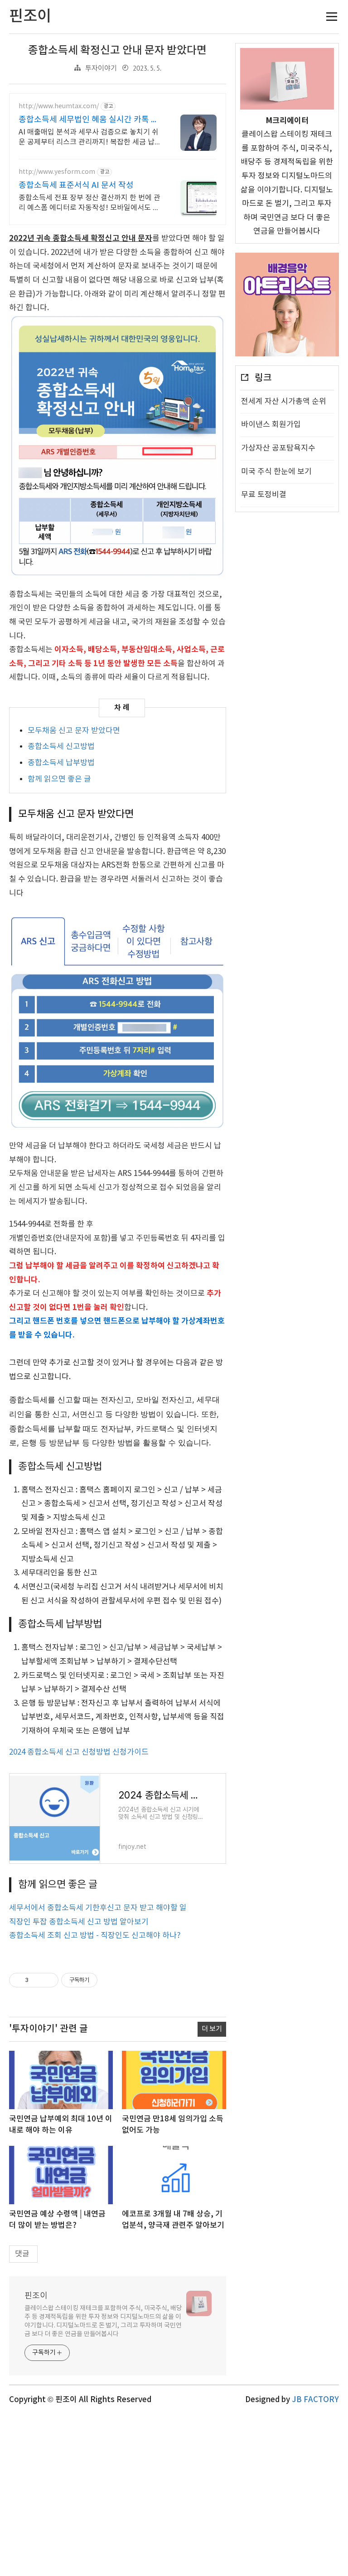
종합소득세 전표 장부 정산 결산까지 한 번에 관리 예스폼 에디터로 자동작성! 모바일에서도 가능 (89, 203)
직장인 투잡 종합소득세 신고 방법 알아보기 (79, 1922)
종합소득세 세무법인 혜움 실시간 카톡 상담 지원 (89, 120)
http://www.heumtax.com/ (59, 106)
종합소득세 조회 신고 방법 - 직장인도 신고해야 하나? (95, 1936)
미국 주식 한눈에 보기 (276, 472)
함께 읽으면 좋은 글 (59, 779)
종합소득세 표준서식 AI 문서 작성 (76, 185)
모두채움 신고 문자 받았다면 (74, 731)
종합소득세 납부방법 (61, 763)
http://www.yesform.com (57, 172)
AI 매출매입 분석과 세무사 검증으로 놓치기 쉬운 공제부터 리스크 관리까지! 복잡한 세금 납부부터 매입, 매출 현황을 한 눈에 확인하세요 (90, 138)
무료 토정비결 (264, 495)
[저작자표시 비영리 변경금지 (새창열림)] (110, 1980)
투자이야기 (101, 69)
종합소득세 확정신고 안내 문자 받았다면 (117, 51)
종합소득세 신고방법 (61, 747)
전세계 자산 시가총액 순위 (284, 402)
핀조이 (36, 2296)
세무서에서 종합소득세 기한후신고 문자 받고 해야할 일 (98, 1908)
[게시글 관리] (48, 1980)
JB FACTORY (315, 2400)
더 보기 (212, 2029)
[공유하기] (37, 1980)
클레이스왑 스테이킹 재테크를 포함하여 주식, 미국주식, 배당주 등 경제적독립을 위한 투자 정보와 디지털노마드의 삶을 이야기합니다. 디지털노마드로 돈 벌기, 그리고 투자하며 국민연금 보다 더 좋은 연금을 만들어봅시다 (103, 2321)
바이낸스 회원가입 (271, 425)
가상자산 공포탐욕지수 (278, 448)
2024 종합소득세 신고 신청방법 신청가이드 (79, 1752)
